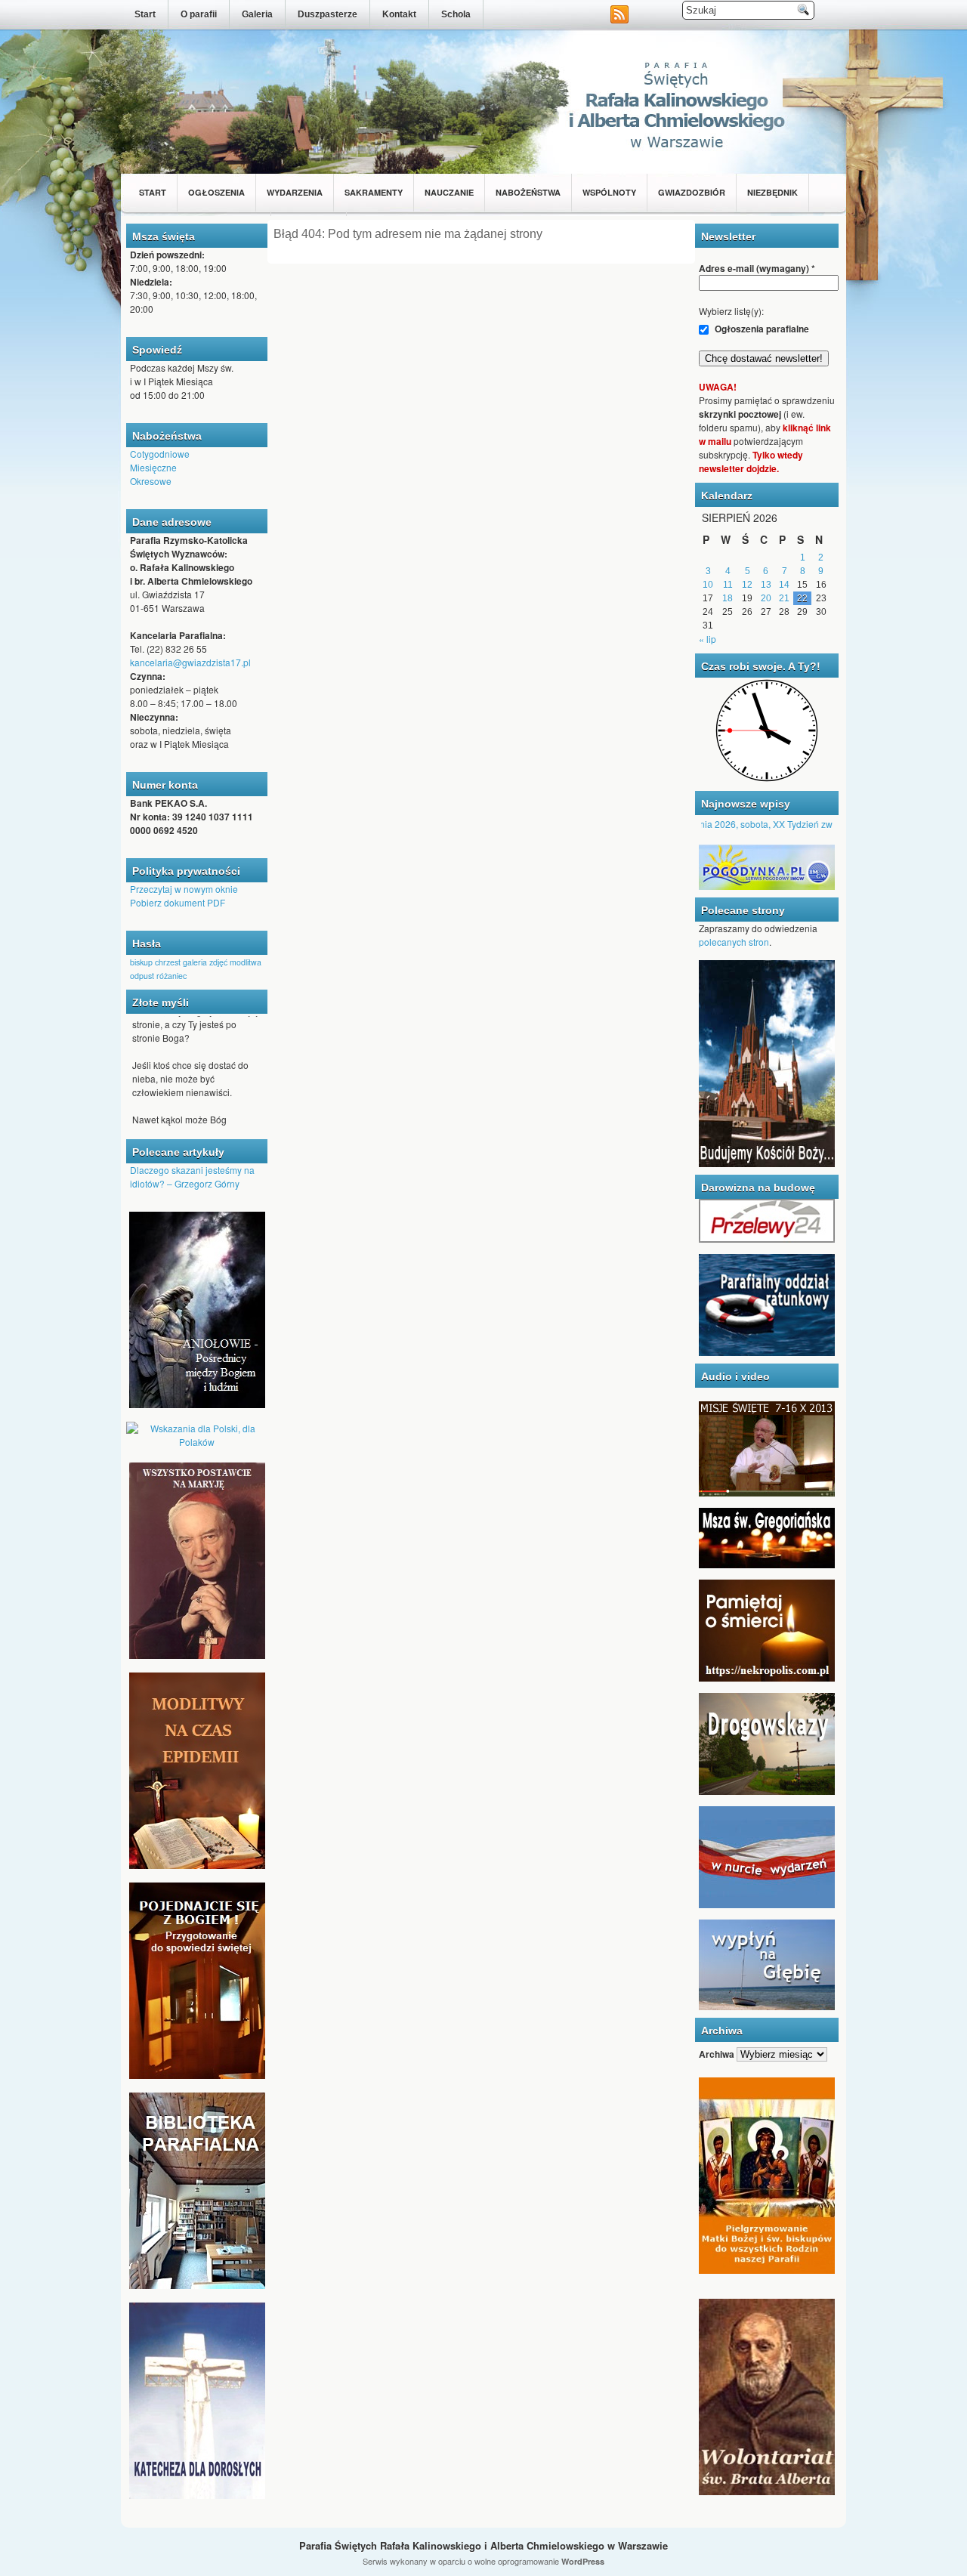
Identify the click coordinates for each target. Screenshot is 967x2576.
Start (145, 14)
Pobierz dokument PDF (178, 902)
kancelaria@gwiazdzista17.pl (190, 662)
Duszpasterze (327, 14)
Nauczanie (449, 192)
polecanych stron (734, 942)
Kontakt (399, 14)
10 (708, 585)
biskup (141, 962)
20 (766, 598)
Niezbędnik (772, 192)
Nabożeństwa (528, 192)
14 (784, 585)
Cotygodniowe (160, 454)
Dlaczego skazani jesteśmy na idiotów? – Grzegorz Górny (192, 1177)
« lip (707, 639)
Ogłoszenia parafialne (761, 329)
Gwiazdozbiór (692, 192)
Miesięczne (153, 467)
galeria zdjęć (205, 962)
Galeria (257, 14)
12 (747, 585)
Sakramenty (374, 192)
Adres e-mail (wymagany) (757, 268)
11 (728, 585)
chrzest (168, 962)
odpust (142, 976)
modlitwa (246, 962)
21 (784, 598)
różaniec (171, 976)
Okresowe (151, 481)
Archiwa (717, 2054)
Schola (456, 14)
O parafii (199, 14)
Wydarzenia (295, 192)
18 (728, 598)
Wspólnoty (609, 192)
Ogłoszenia (216, 192)
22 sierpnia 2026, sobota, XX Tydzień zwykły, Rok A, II (752, 824)
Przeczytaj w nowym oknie (184, 889)
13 (766, 585)
